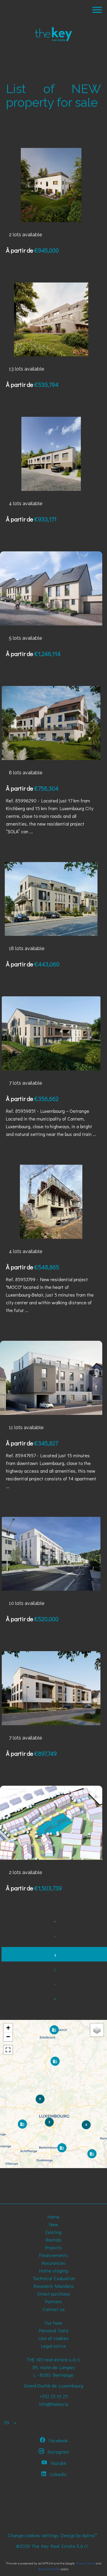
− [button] (8, 2037)
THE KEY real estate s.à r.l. (54, 2359)
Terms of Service (49, 2569)
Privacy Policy (85, 2563)
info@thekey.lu (54, 2404)
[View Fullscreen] (8, 2050)
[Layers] (97, 2030)
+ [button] (8, 2028)
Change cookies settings (33, 2535)
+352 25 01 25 (54, 2396)
